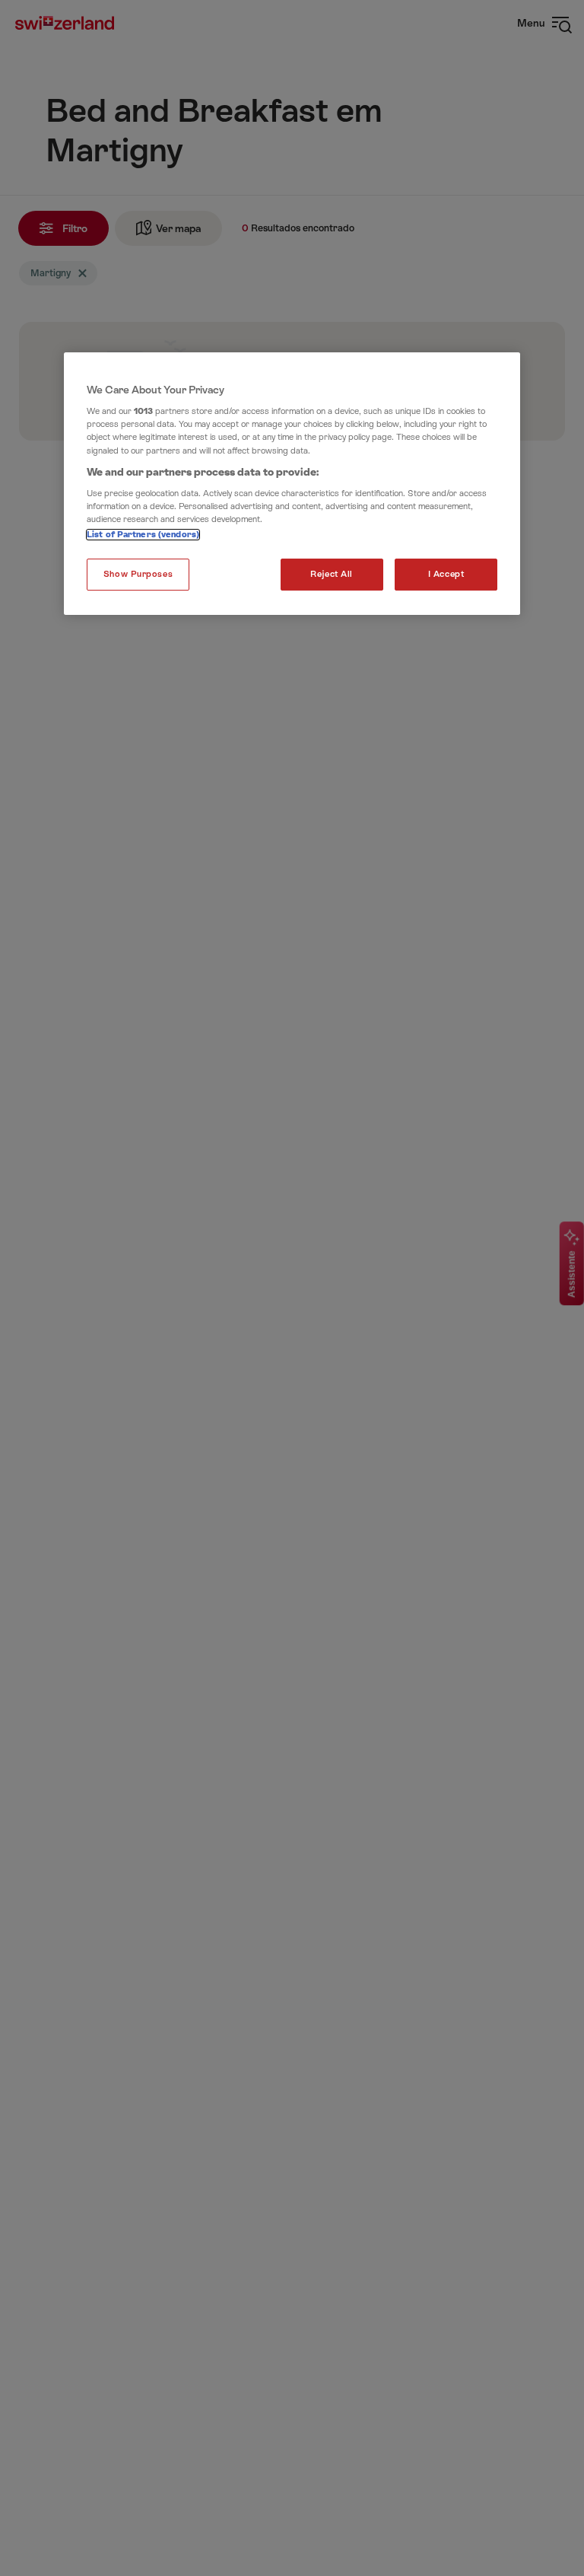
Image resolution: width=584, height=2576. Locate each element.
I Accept (446, 574)
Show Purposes (138, 574)
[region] (292, 484)
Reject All (332, 574)
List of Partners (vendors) (143, 535)
